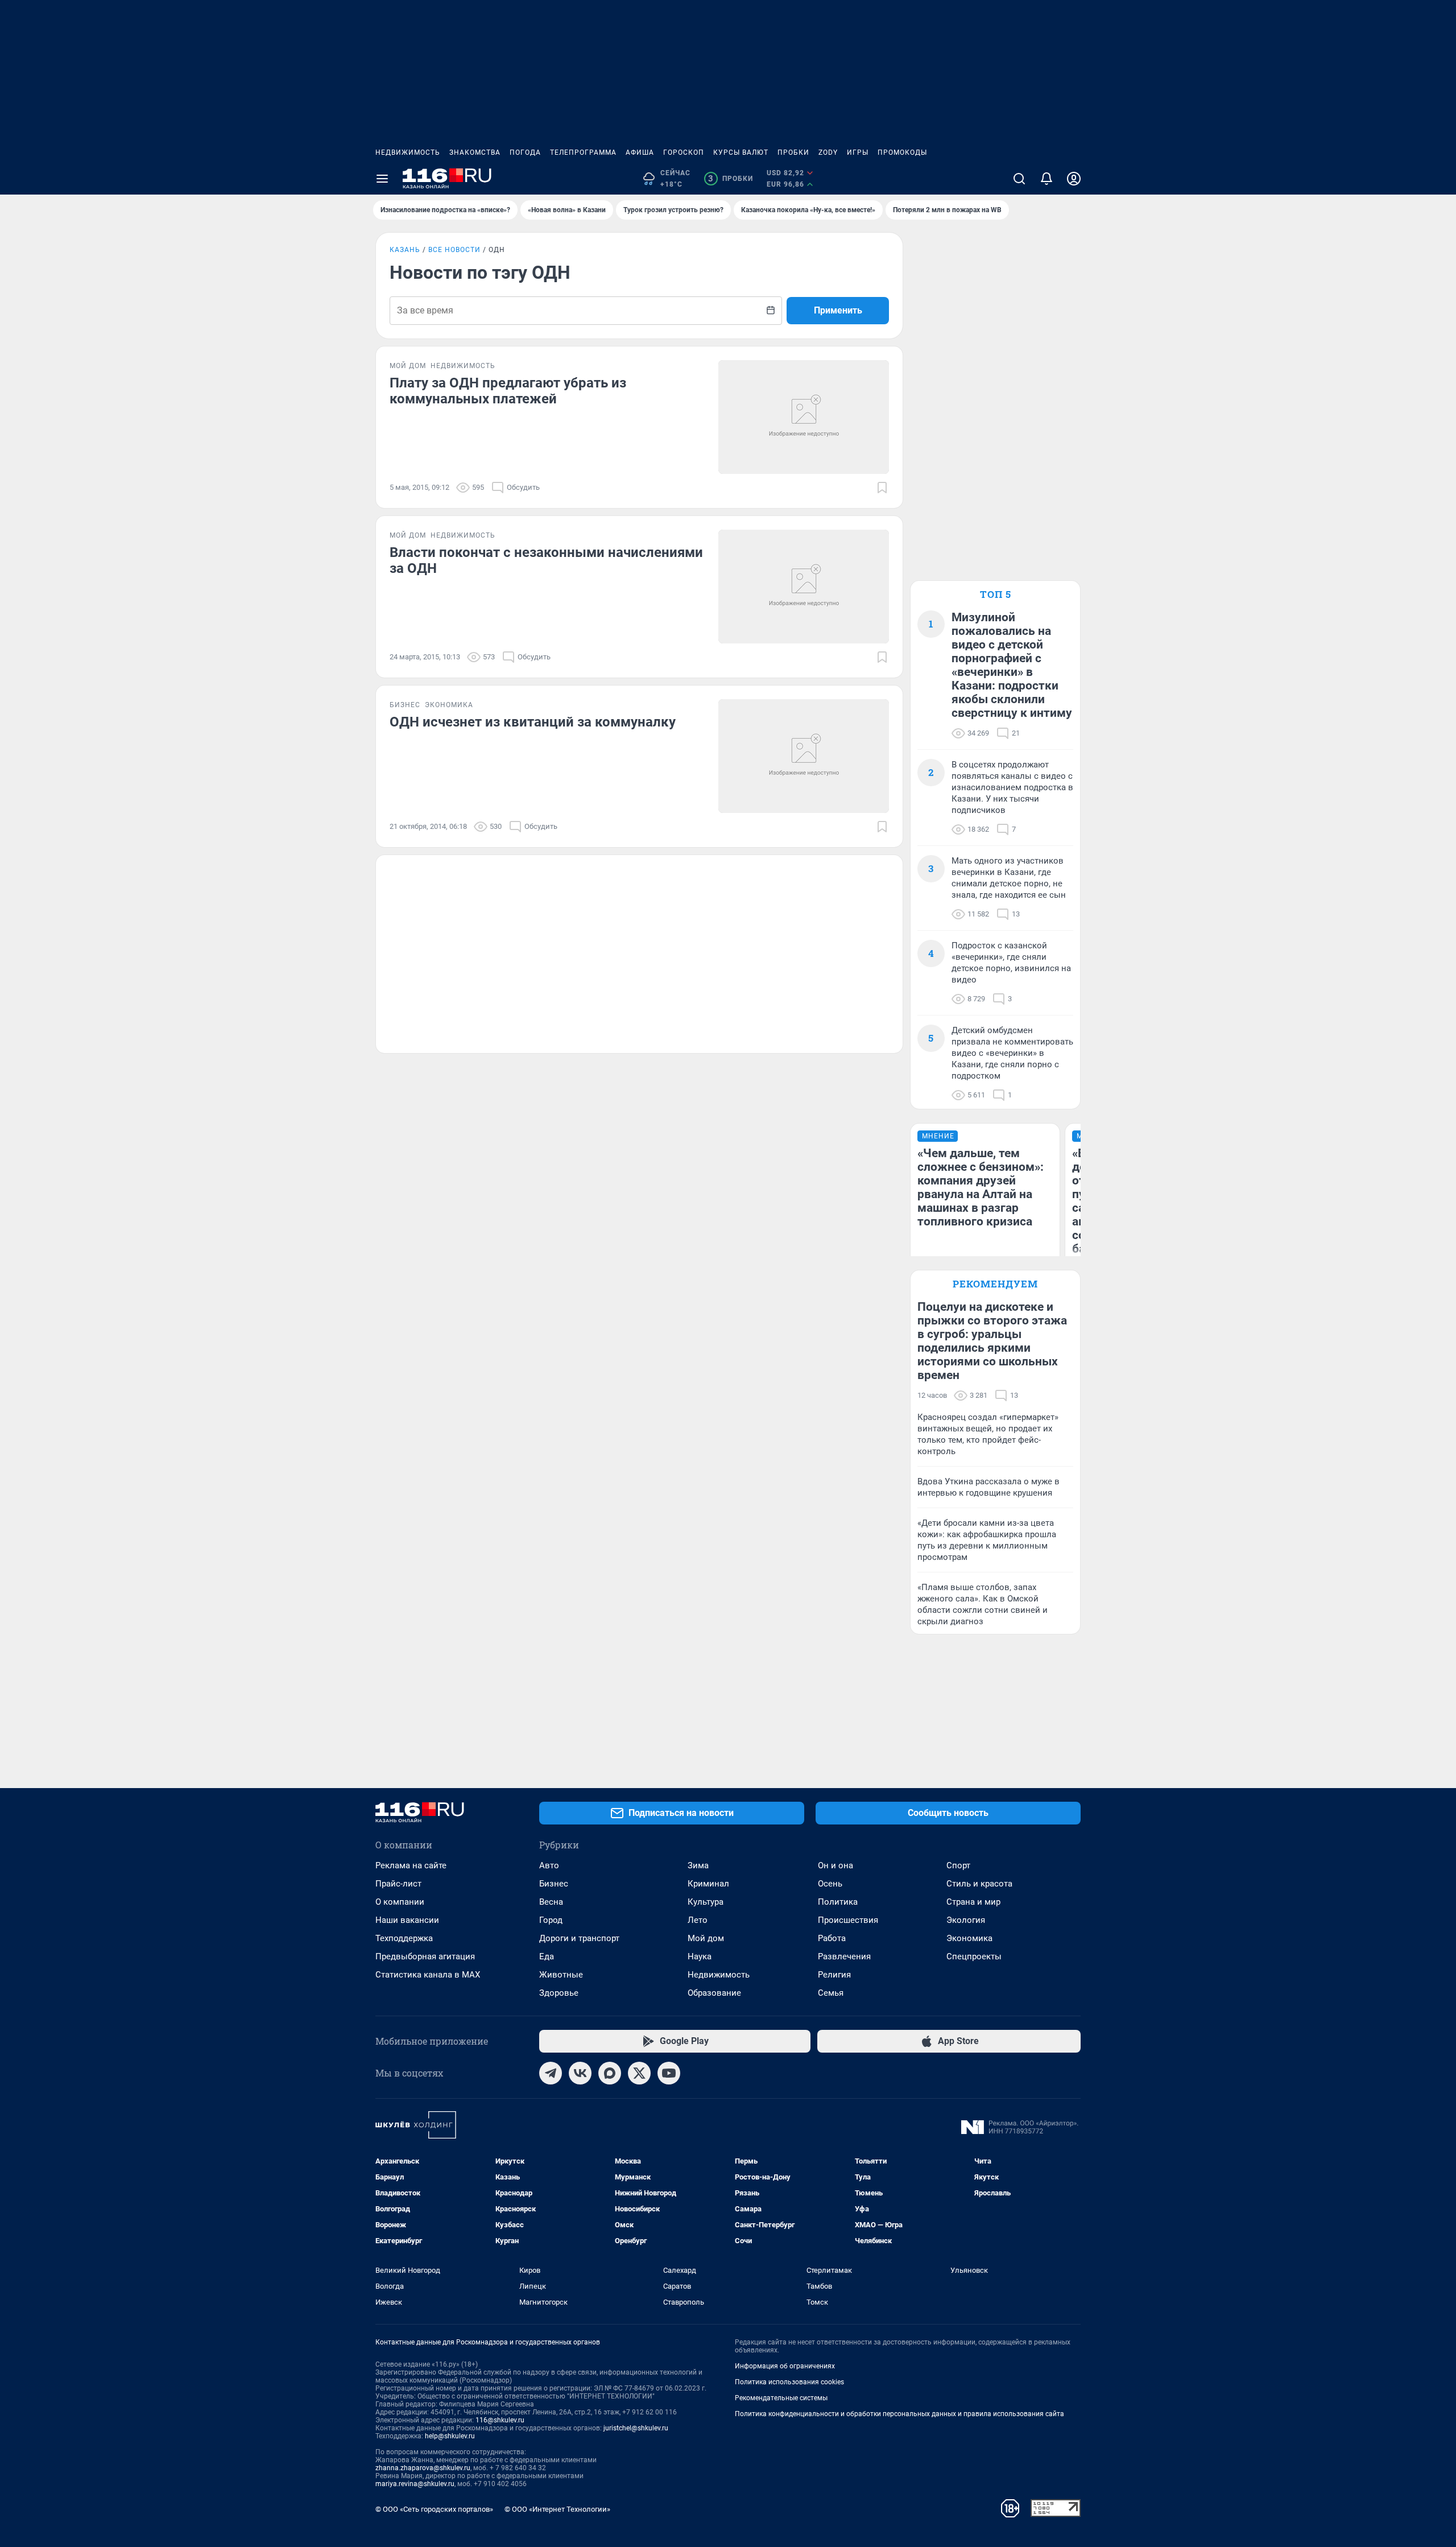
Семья (831, 1993)
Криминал (708, 1884)
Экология (966, 1920)
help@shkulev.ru (450, 2436)
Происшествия (848, 1920)
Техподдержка (404, 1938)
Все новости (454, 250)
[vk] (580, 2073)
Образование (714, 1993)
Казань (405, 250)
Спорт (958, 1865)
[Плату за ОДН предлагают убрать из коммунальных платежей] (804, 417)
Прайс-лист (398, 1884)
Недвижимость (408, 152)
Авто (549, 1865)
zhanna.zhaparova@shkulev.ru (423, 2468)
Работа (832, 1938)
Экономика (969, 1938)
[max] (610, 2073)
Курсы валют (741, 152)
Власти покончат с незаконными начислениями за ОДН (546, 560)
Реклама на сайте (411, 1865)
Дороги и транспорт (579, 1938)
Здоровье (559, 1993)
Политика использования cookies (789, 2382)
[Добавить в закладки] (882, 488)
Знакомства (475, 152)
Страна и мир (973, 1902)
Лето (698, 1920)
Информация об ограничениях (785, 2366)
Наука (700, 1956)
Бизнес (554, 1884)
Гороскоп (684, 152)
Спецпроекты (974, 1956)
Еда (547, 1956)
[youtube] (669, 2073)
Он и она (835, 1865)
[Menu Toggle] (382, 179)
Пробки (793, 152)
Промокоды (902, 152)
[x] (639, 2073)
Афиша (640, 152)
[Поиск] (1019, 179)
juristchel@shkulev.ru (636, 2428)
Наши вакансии (407, 1920)
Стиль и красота (979, 1884)
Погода (525, 152)
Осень (830, 1884)
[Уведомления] (1046, 179)
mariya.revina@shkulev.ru (415, 2484)
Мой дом (706, 1938)
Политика (838, 1902)
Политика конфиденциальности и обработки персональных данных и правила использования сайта (899, 2414)
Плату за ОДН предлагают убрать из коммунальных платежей (508, 391)
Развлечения (844, 1956)
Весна (551, 1902)
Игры (858, 152)
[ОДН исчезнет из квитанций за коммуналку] (804, 756)
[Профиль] (1074, 179)
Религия (834, 1975)
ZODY (828, 152)
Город (551, 1920)
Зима (698, 1865)
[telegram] (551, 2073)
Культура (706, 1902)
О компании (400, 1902)
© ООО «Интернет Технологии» (557, 2509)
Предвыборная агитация (425, 1956)
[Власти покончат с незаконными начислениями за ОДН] (804, 587)
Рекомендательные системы (781, 2398)
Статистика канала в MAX (428, 1975)
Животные (561, 1975)
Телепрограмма (583, 152)
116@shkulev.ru (500, 2420)
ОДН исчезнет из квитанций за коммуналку (533, 722)
